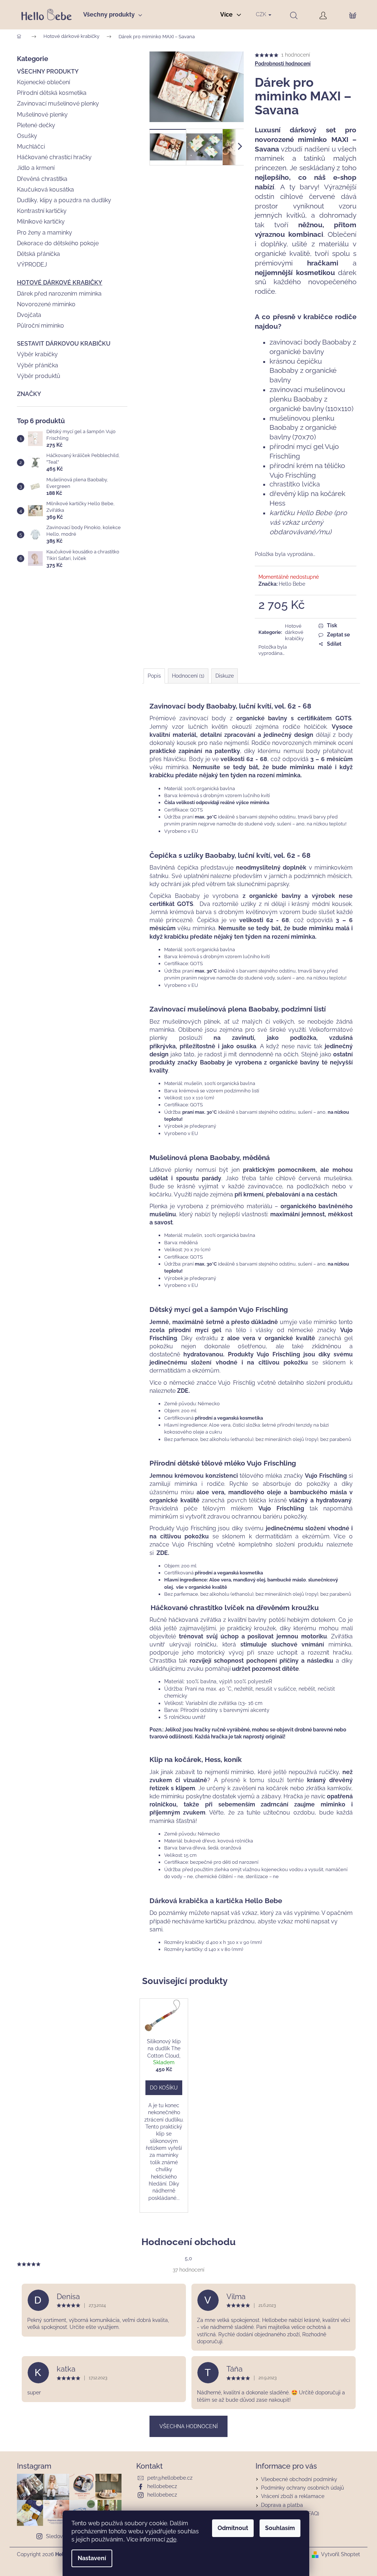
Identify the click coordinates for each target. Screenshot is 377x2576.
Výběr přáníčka (38, 365)
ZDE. (184, 1391)
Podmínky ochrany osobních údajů (302, 2488)
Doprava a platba (282, 2505)
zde (171, 2539)
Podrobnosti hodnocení (283, 64)
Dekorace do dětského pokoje (58, 243)
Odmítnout (233, 2528)
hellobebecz (162, 2486)
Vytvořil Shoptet (341, 2554)
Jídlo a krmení (36, 168)
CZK (262, 14)
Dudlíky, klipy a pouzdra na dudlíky (64, 200)
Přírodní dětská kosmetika (52, 93)
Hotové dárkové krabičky (60, 283)
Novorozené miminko (46, 304)
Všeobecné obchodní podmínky (299, 2479)
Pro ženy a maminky (45, 233)
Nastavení (92, 2558)
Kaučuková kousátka (45, 190)
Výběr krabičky (37, 354)
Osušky (27, 136)
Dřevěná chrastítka (42, 179)
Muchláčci (31, 147)
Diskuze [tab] (225, 676)
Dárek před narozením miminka (59, 294)
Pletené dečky (36, 125)
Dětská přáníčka (38, 254)
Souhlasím (280, 2528)
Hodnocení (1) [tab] (188, 676)
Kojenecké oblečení (43, 82)
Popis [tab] (154, 676)
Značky (29, 394)
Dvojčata (29, 315)
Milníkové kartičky (41, 222)
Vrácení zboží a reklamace (293, 2496)
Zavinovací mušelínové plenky (58, 104)
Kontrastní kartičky (42, 211)
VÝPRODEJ (32, 265)
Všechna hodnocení (188, 2426)
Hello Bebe (292, 584)
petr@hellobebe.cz (170, 2478)
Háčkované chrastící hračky (54, 157)
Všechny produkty (48, 72)
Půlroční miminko (40, 326)
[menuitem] (115, 15)
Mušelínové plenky (42, 115)
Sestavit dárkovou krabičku (64, 344)
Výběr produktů (39, 376)
